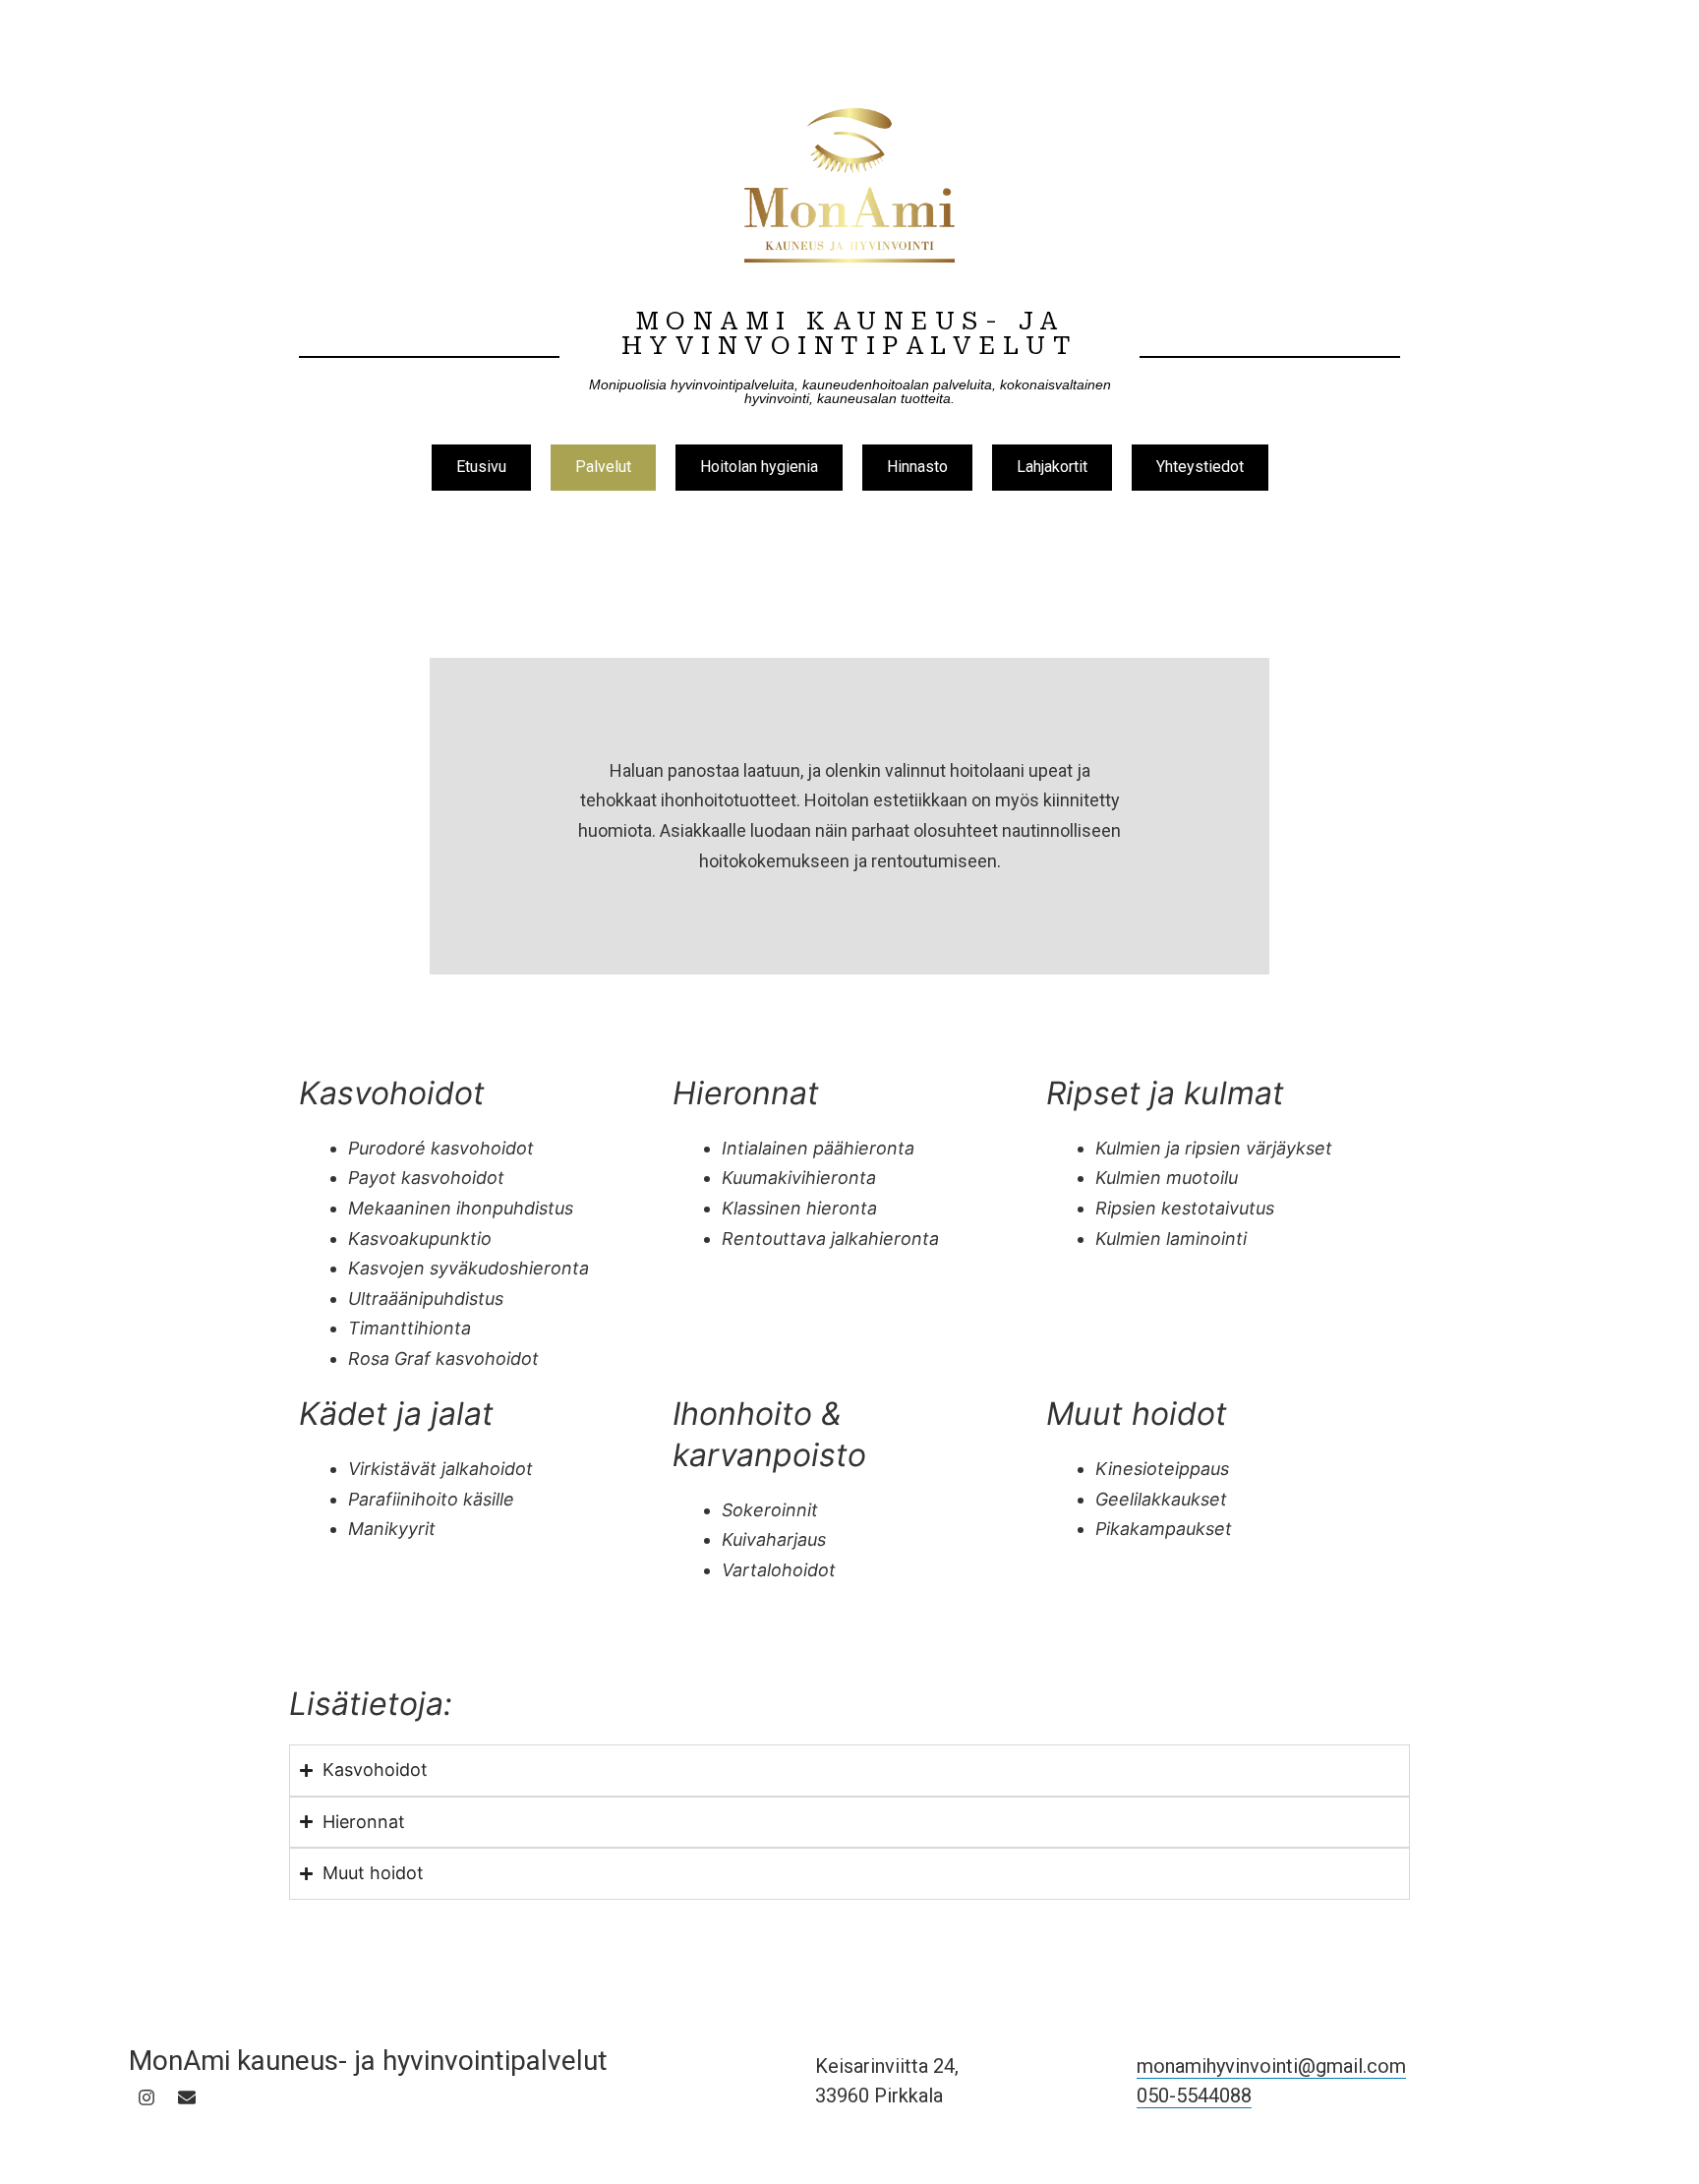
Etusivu (481, 467)
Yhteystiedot (1200, 467)
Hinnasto (917, 467)
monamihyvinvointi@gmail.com (1271, 2066)
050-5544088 (1194, 2095)
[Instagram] (146, 2097)
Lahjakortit (1052, 467)
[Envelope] (187, 2097)
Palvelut (603, 467)
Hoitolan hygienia (759, 467)
